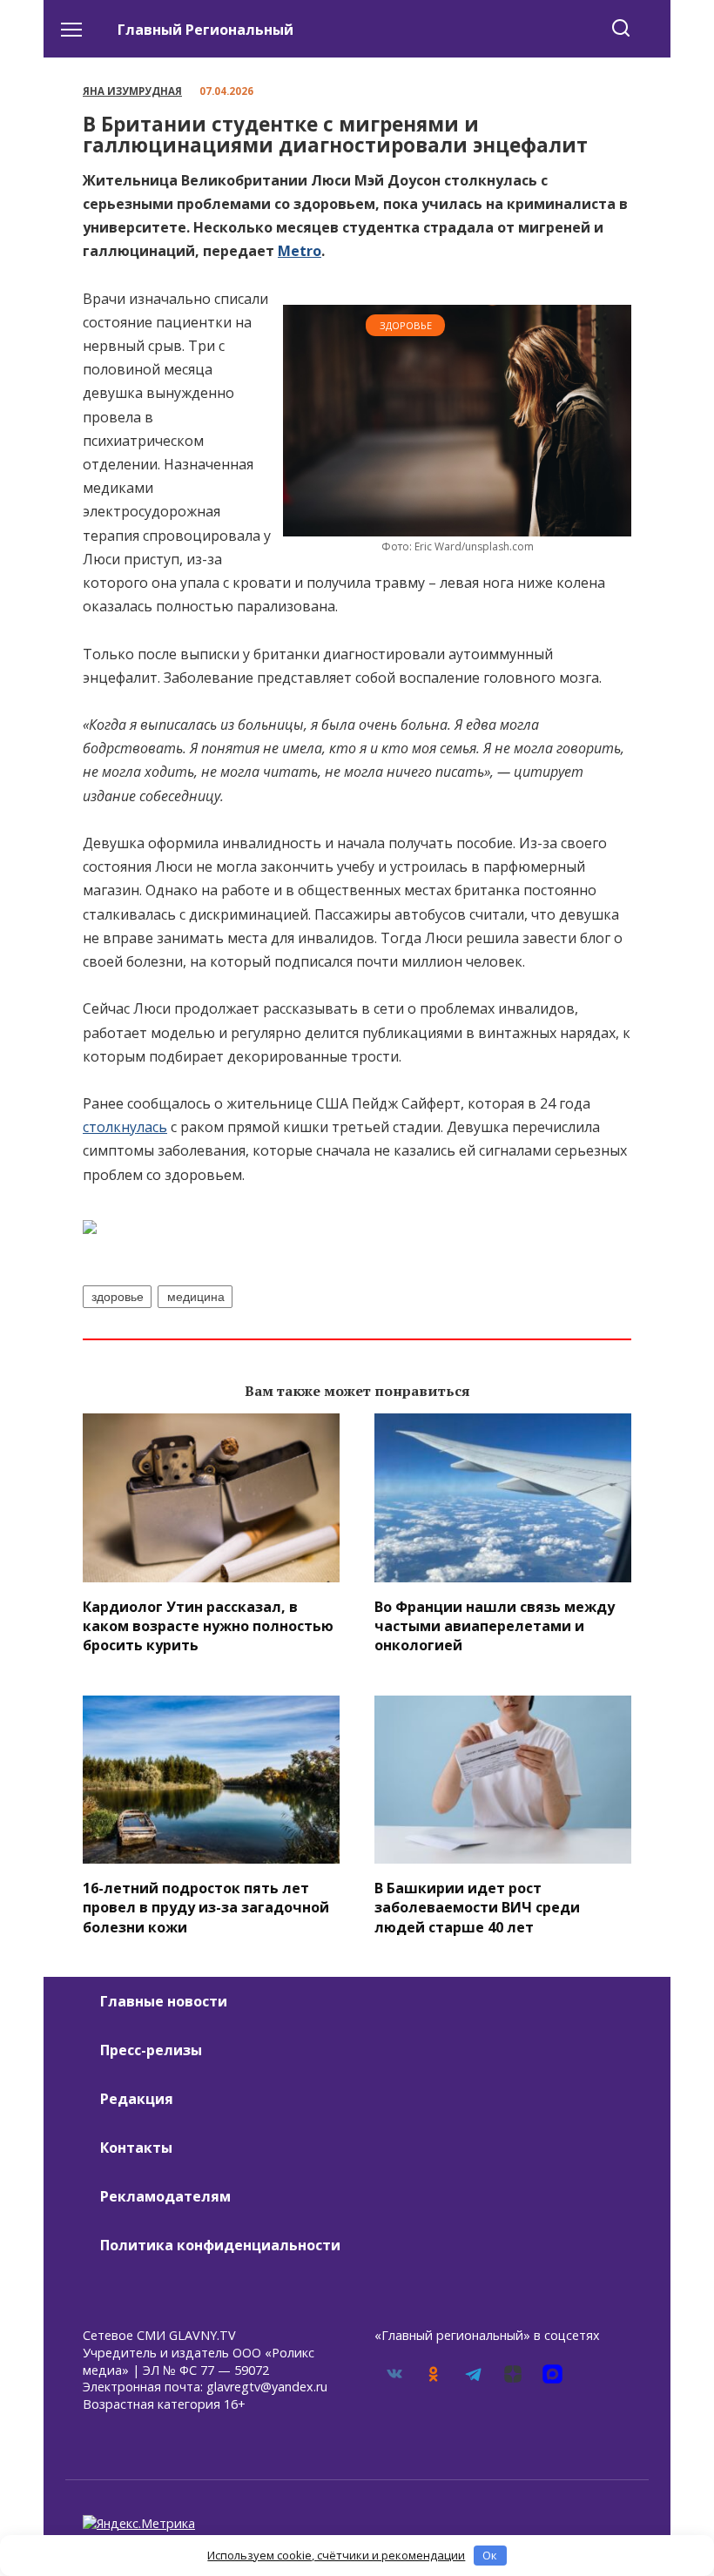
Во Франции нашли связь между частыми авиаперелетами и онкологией (495, 1625)
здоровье (118, 1297)
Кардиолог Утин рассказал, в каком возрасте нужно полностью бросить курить (208, 1625)
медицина (196, 1297)
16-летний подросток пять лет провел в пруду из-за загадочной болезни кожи (206, 1907)
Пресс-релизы (151, 2050)
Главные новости (164, 2001)
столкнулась (125, 1127)
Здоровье (406, 325)
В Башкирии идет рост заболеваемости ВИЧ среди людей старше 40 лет (477, 1907)
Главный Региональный (205, 30)
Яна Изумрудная (132, 91)
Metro (300, 251)
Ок (490, 2555)
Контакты (136, 2148)
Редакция (137, 2099)
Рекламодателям (165, 2196)
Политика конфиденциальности (220, 2245)
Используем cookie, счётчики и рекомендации (336, 2555)
